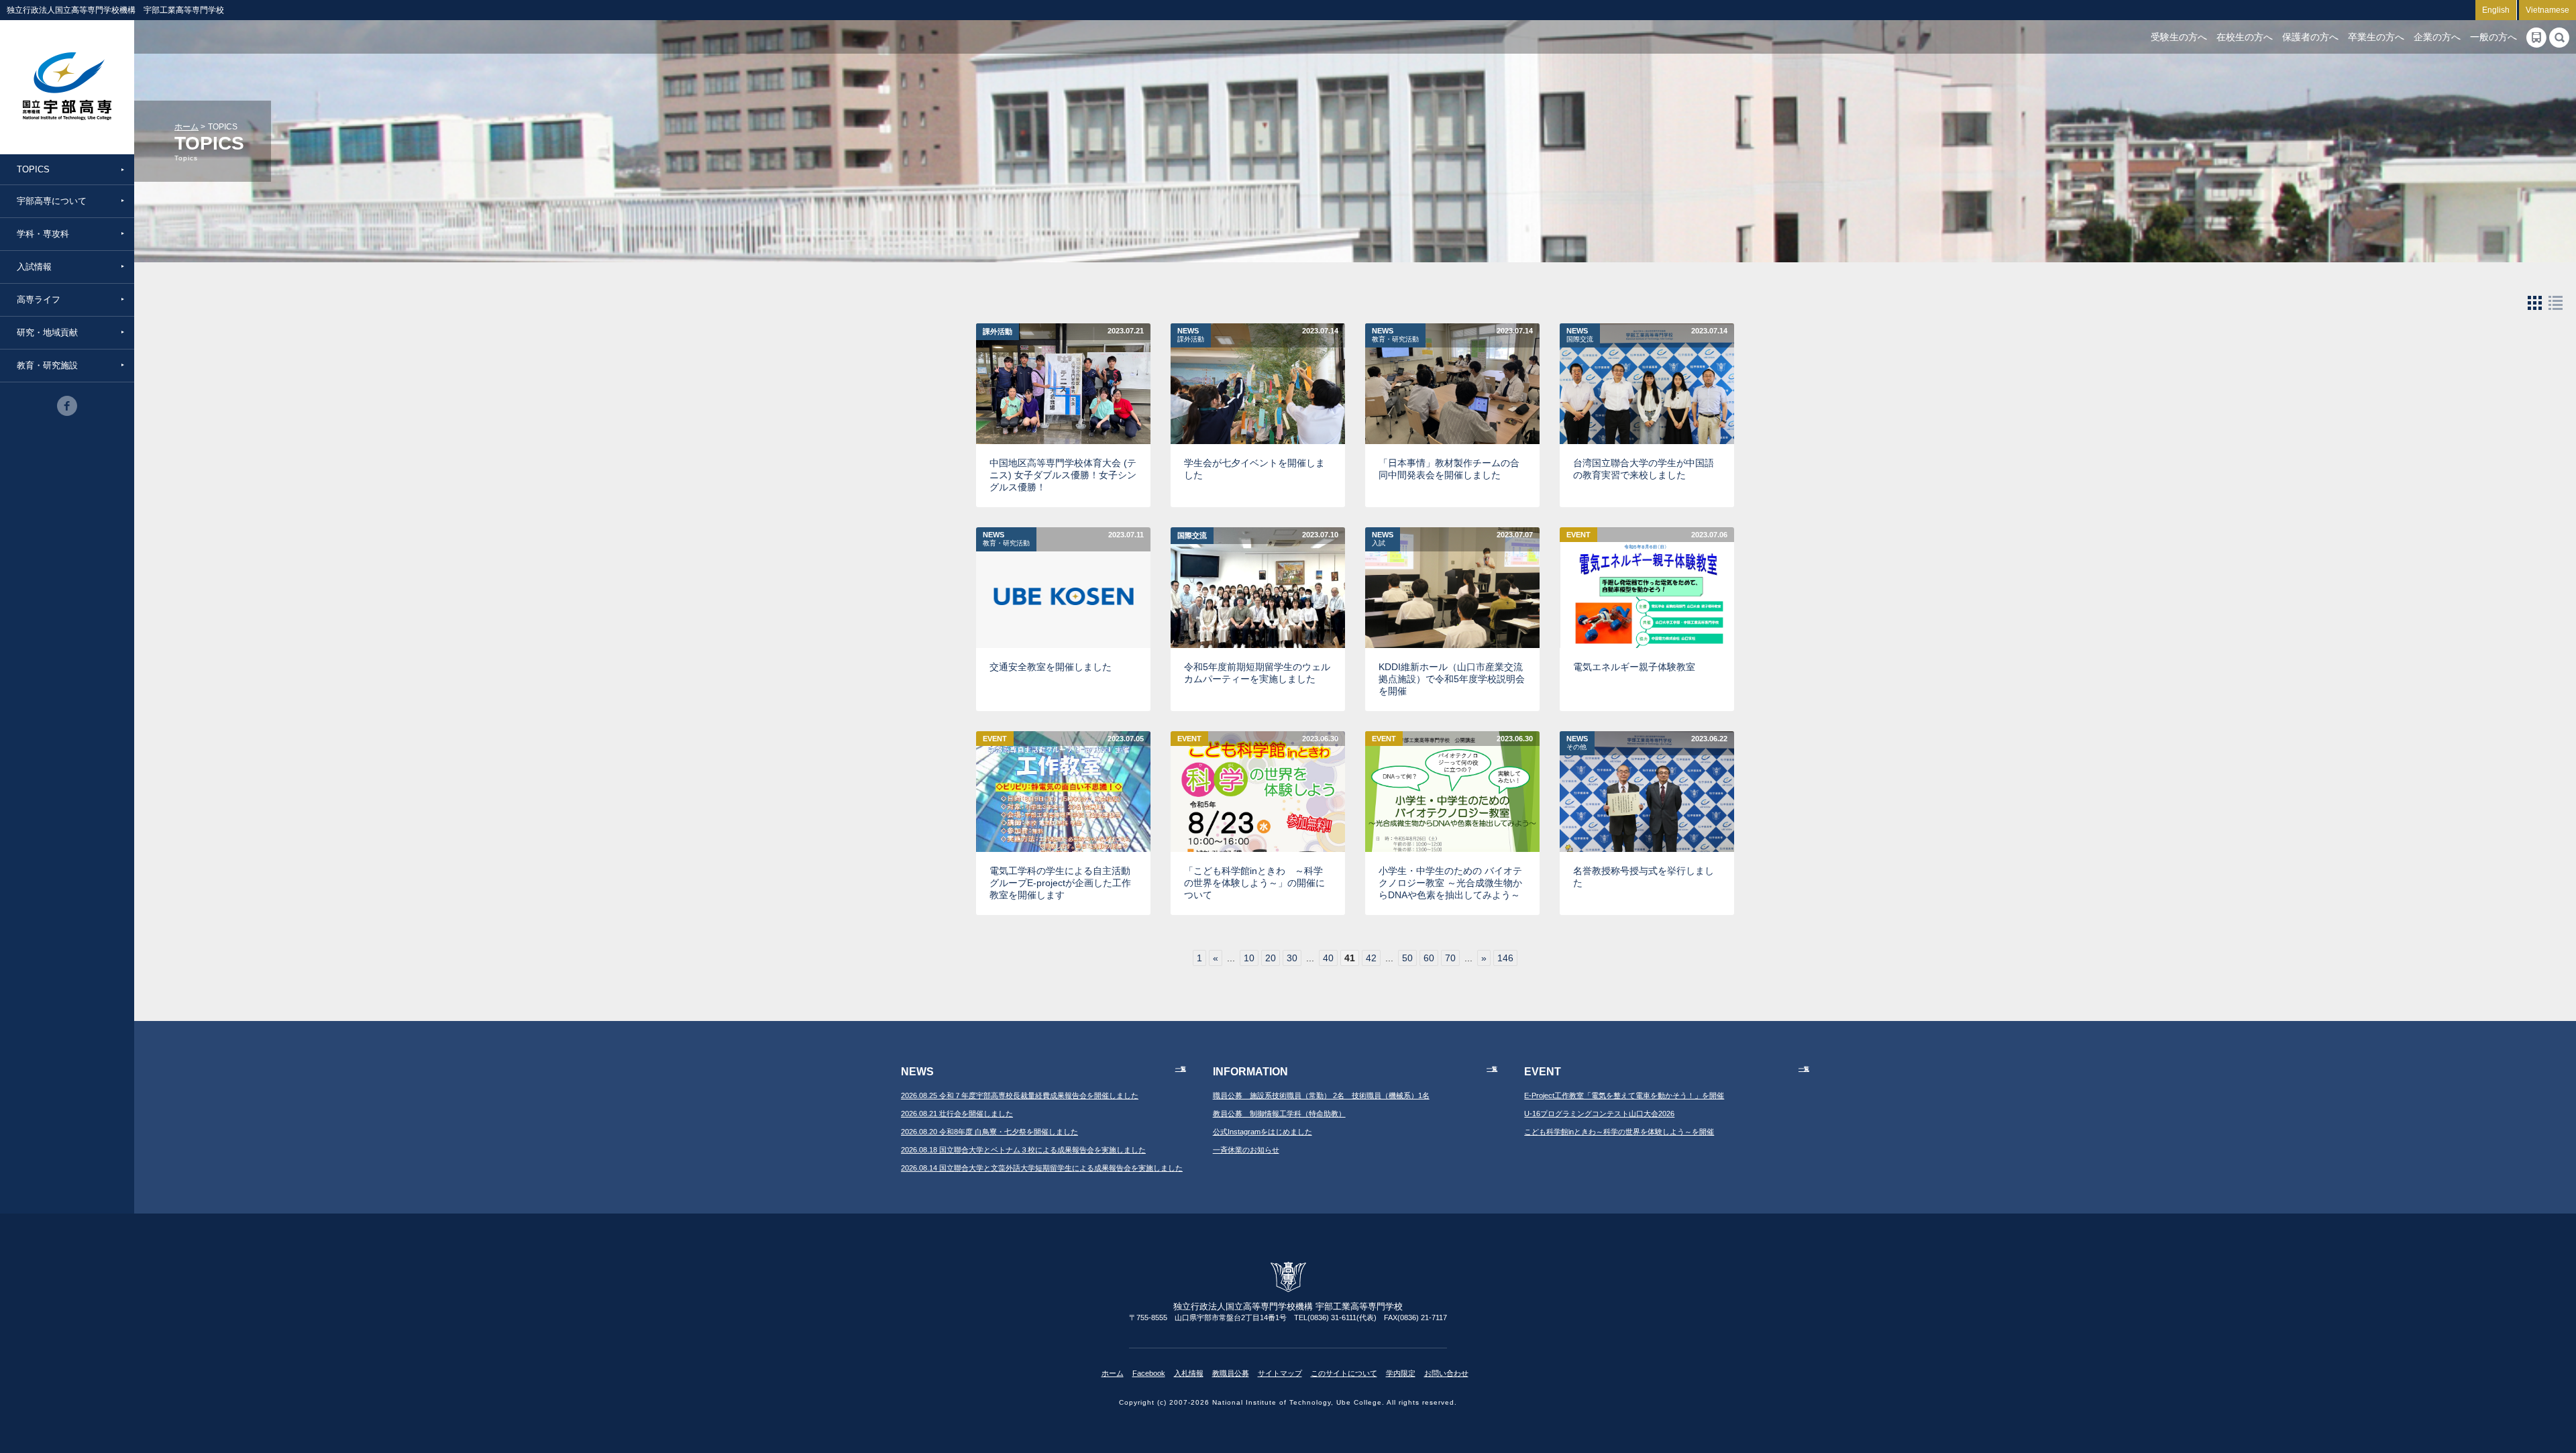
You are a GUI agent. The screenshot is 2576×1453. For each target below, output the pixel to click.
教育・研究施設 (47, 365)
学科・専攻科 (43, 234)
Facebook (1149, 1373)
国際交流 (1192, 535)
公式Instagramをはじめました (1263, 1132)
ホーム (186, 127)
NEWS (1191, 335)
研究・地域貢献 (47, 332)
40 (1328, 958)
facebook (67, 406)
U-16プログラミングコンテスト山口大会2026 (1599, 1114)
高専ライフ (39, 300)
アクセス (2536, 38)
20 (1271, 958)
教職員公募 (1231, 1373)
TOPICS (33, 169)
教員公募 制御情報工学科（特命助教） (1279, 1114)
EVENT (1578, 535)
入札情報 (1189, 1373)
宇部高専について (52, 201)
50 (1407, 958)
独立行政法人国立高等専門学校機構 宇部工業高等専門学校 (67, 87)
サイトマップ (1280, 1373)
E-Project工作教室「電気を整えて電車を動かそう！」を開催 (1624, 1095)
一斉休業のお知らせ (1246, 1150)
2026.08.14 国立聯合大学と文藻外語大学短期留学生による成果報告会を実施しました (1042, 1168)
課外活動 (998, 331)
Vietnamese (2547, 10)
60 (1429, 958)
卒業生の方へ (2376, 37)
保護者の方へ (2310, 37)
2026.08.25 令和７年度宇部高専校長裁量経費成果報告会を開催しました (1020, 1095)
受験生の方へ (2179, 37)
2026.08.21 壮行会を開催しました (957, 1114)
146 (1505, 958)
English (2496, 10)
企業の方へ (2437, 37)
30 (1292, 958)
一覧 (1181, 1069)
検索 (2559, 38)
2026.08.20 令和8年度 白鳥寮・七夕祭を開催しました (989, 1132)
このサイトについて (1344, 1373)
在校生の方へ (2245, 37)
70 (1450, 958)
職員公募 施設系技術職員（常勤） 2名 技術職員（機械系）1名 (1321, 1095)
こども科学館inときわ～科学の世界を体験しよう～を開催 (1619, 1132)
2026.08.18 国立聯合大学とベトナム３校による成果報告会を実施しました (1023, 1150)
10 (1249, 958)
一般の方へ (2493, 37)
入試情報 (34, 267)
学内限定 (1401, 1373)
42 (1371, 958)
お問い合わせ (1446, 1373)
